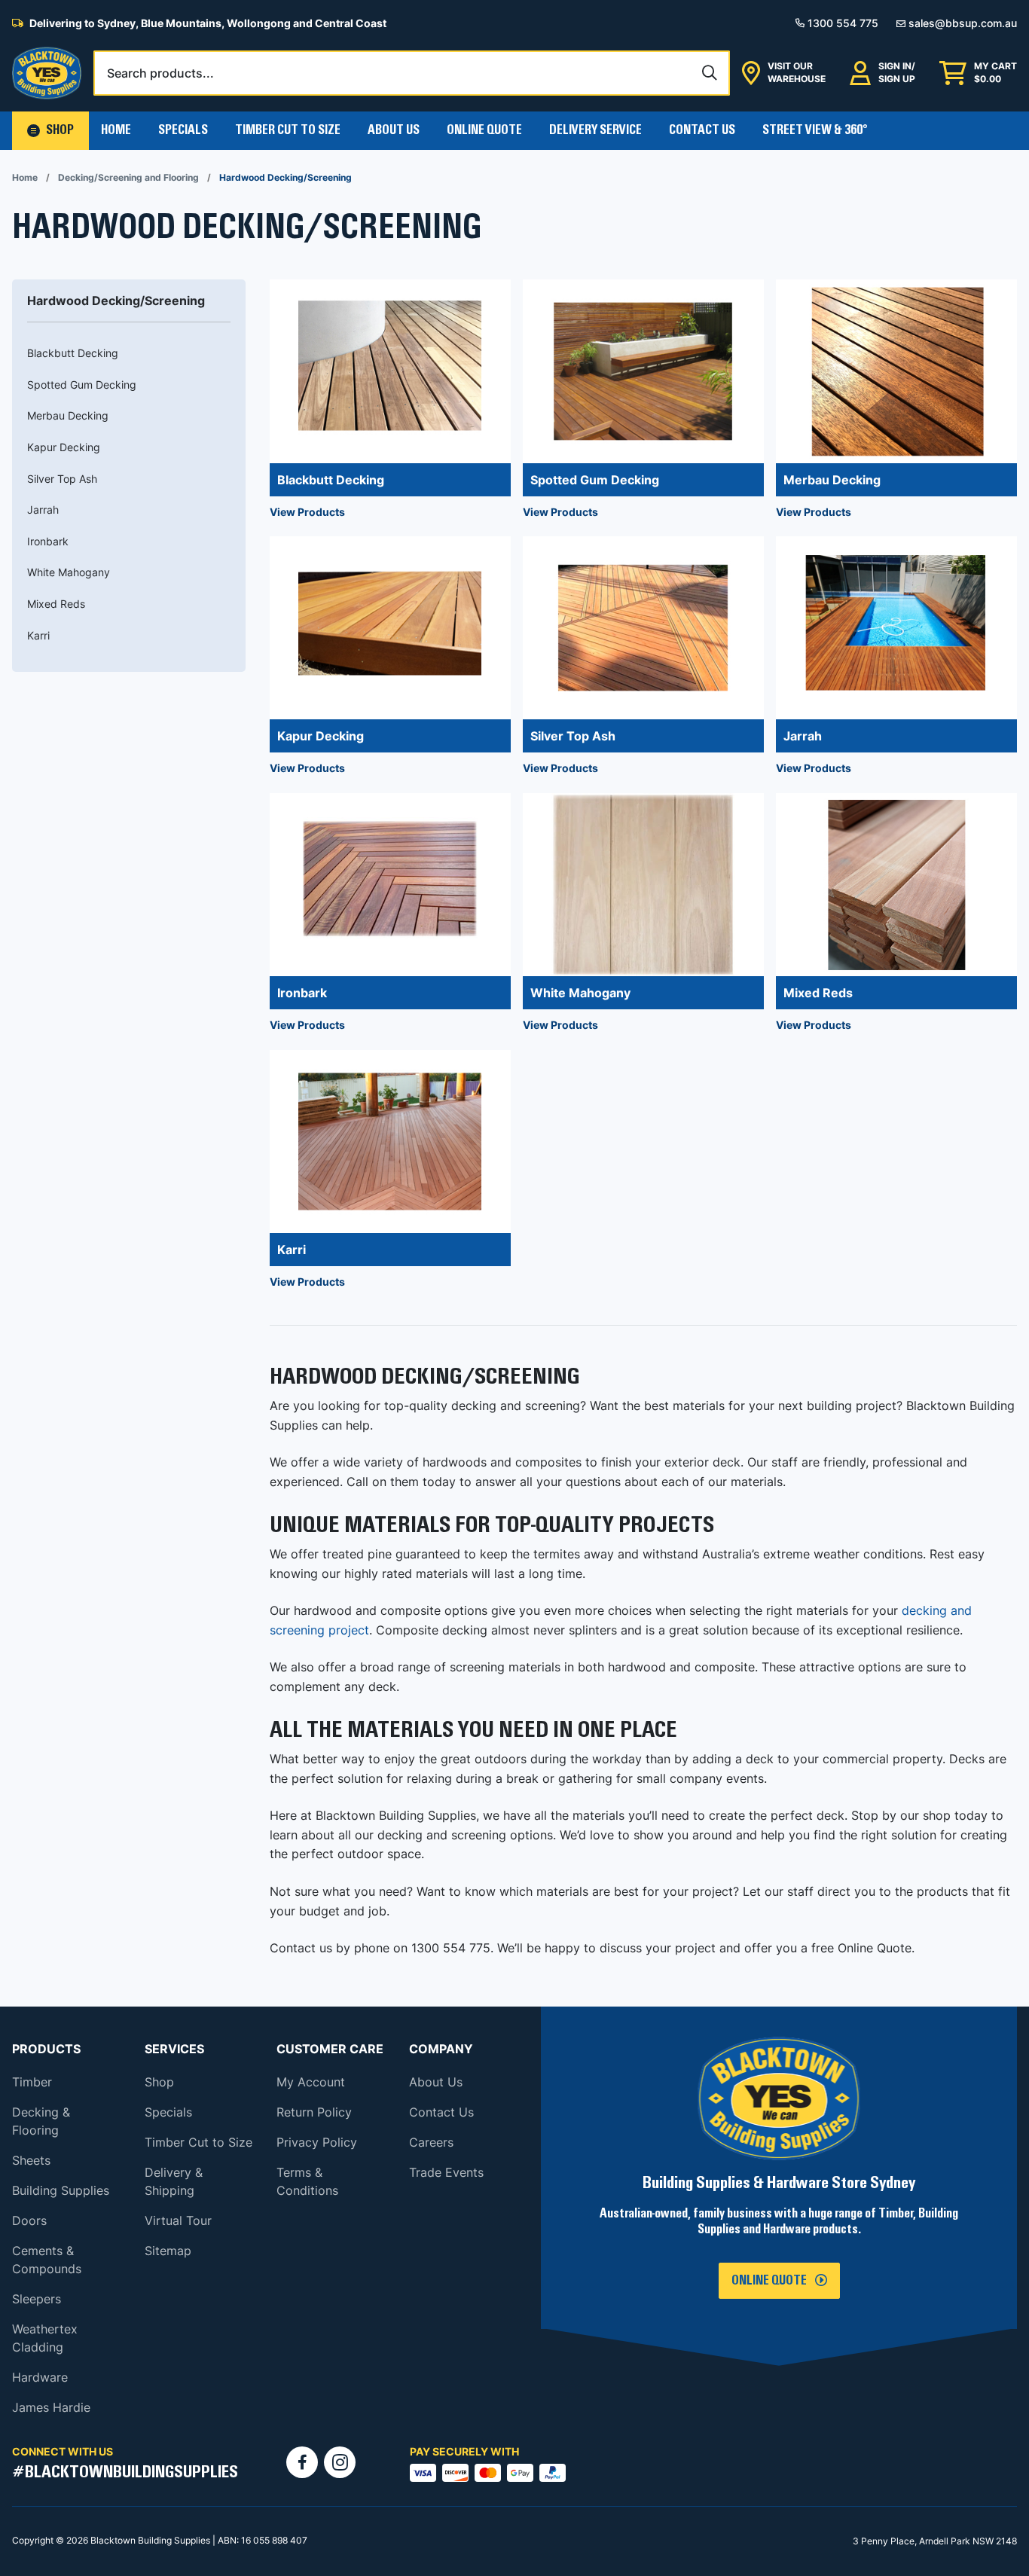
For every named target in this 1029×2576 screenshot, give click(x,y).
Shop (159, 2082)
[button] (50, 131)
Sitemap (168, 2251)
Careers (431, 2142)
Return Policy (314, 2112)
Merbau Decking (68, 415)
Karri (38, 635)
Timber (32, 2082)
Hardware (40, 2377)
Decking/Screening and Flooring (128, 177)
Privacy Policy (317, 2142)
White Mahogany (69, 572)
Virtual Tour (178, 2220)
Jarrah (43, 510)
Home (116, 130)
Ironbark (48, 541)
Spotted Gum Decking (82, 385)
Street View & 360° (815, 130)
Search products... (160, 73)
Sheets (31, 2160)
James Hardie (51, 2407)
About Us (394, 130)
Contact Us (702, 130)
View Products (307, 512)
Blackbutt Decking (73, 353)
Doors (29, 2220)
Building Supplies (61, 2190)
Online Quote (484, 130)
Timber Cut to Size (198, 2142)
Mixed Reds (56, 604)
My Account (311, 2082)
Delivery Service (595, 130)
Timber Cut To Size (288, 130)
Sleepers (37, 2299)
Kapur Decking (64, 447)
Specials (183, 130)
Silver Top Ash (62, 479)
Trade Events (446, 2172)
